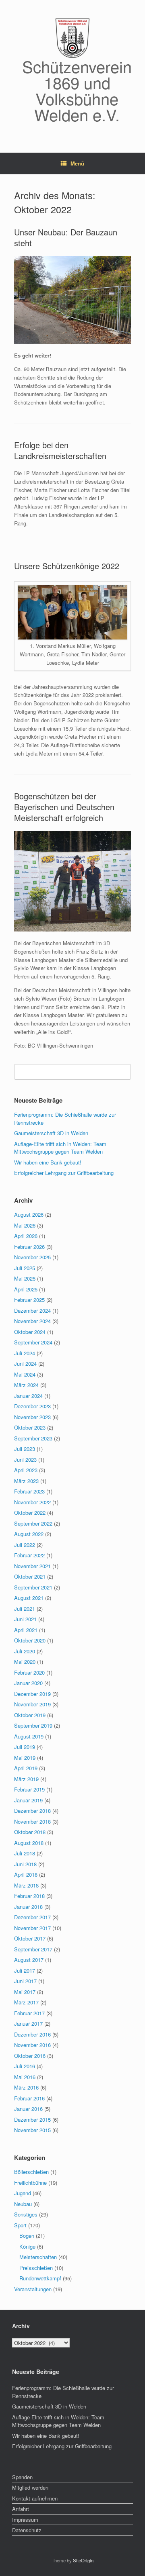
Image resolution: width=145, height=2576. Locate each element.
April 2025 (26, 1289)
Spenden (22, 2477)
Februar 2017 (29, 2013)
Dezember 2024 (32, 1310)
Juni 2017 (25, 1981)
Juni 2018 (25, 1864)
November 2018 (32, 1821)
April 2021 (26, 1630)
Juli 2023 (25, 1449)
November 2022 (32, 1502)
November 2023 (32, 1417)
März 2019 (26, 1779)
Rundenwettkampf (40, 2278)
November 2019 (32, 1704)
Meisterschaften (38, 2257)
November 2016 (32, 2045)
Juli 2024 (25, 1353)
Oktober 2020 (30, 1640)
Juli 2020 (25, 1651)
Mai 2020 (25, 1662)
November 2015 (32, 2130)
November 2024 (32, 1321)
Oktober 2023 (30, 1427)
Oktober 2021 (30, 1576)
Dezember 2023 (32, 1406)
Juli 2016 (25, 2066)
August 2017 (29, 1960)
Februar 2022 (29, 1555)
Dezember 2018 (32, 1811)
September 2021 (33, 1587)
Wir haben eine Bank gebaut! (48, 1162)
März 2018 (26, 1885)
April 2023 (26, 1470)
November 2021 (32, 1566)
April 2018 (26, 1874)
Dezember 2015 (32, 2119)
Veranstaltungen (33, 2289)
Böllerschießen (31, 2172)
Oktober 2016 (30, 2056)
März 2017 (26, 2002)
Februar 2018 (29, 1896)
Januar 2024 (28, 1396)
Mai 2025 (25, 1278)
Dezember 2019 (32, 1694)
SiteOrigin (83, 2560)
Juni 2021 (25, 1619)
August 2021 (29, 1598)
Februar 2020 (29, 1672)
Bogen (27, 2236)
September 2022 (33, 1523)
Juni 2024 (25, 1364)
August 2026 (29, 1214)
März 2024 (26, 1385)
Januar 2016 (28, 2109)
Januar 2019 (28, 1800)
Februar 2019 (29, 1789)
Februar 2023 (29, 1491)
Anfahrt (21, 2509)
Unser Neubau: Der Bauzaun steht (66, 237)
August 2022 (29, 1534)
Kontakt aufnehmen (35, 2498)
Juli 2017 (25, 1970)
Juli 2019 (25, 1747)
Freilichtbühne (30, 2183)
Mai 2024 (25, 1374)
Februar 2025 (29, 1300)
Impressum (25, 2520)
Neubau (23, 2204)
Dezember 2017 (32, 1917)
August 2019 (29, 1736)
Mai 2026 (25, 1225)
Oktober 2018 (30, 1832)
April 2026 (26, 1236)
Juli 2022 (25, 1545)
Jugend (23, 2193)
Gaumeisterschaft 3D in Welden (51, 1133)
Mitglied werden (30, 2487)
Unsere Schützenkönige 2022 (67, 566)
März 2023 (26, 1481)
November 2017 (32, 1928)
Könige (27, 2246)
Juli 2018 (25, 1853)
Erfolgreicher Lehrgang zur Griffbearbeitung (64, 1173)
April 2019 (26, 1768)
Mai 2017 (25, 1992)
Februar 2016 (29, 2098)
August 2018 (29, 1843)
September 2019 (33, 1725)
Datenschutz (27, 2530)
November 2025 (32, 1257)
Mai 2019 (25, 1758)
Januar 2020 (28, 1683)
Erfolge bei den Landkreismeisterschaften (60, 450)
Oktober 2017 (30, 1938)
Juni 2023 (25, 1460)
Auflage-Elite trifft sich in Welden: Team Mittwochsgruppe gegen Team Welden (60, 1148)
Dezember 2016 (32, 2034)
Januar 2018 (28, 1907)
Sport (20, 2225)
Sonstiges (26, 2214)
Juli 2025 (25, 1268)
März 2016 (26, 2087)
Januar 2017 (28, 2023)
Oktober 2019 (30, 1715)
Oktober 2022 (30, 1513)
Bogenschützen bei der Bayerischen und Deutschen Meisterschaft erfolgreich (64, 807)
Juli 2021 (25, 1609)
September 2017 (33, 1949)
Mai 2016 (25, 2077)
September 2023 (33, 1438)
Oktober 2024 (30, 1332)
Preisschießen (36, 2268)
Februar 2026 (29, 1247)
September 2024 (33, 1342)
